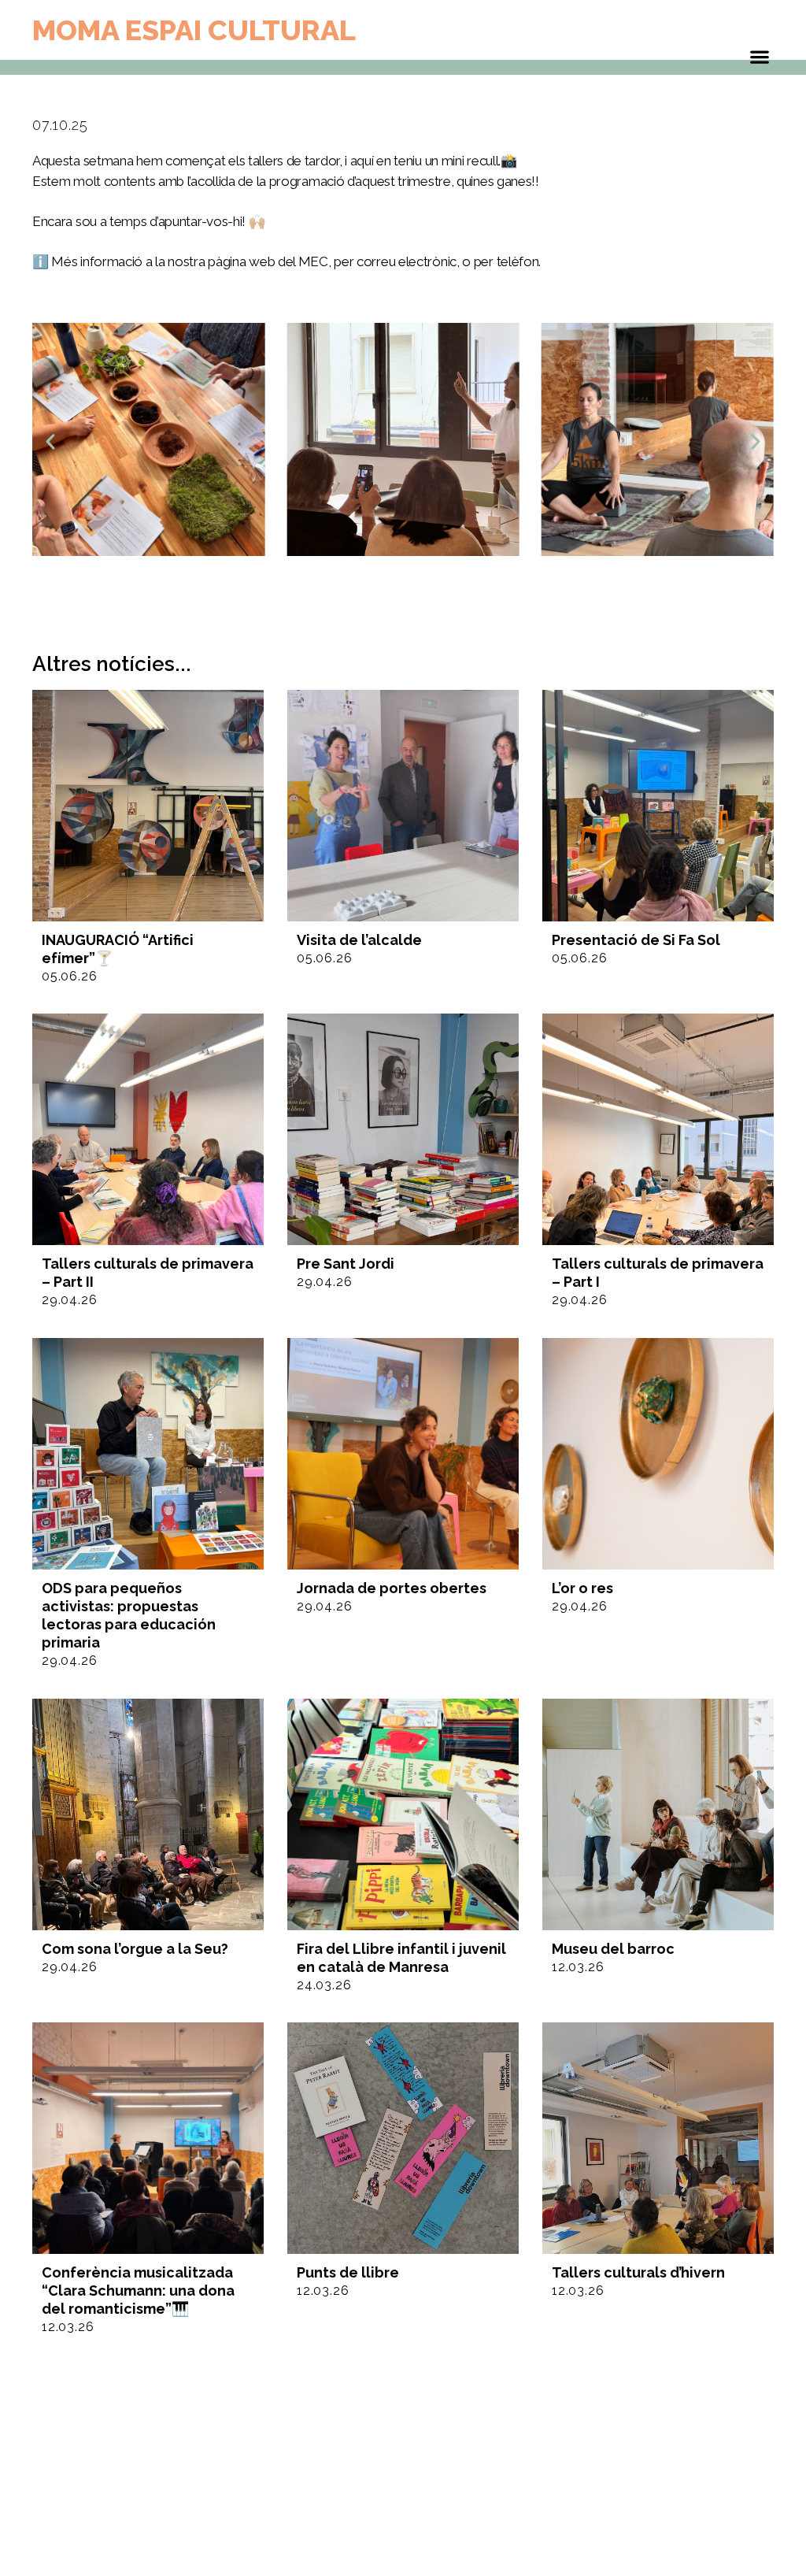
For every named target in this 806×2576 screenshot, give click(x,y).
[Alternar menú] (760, 61)
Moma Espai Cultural (194, 30)
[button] (50, 442)
